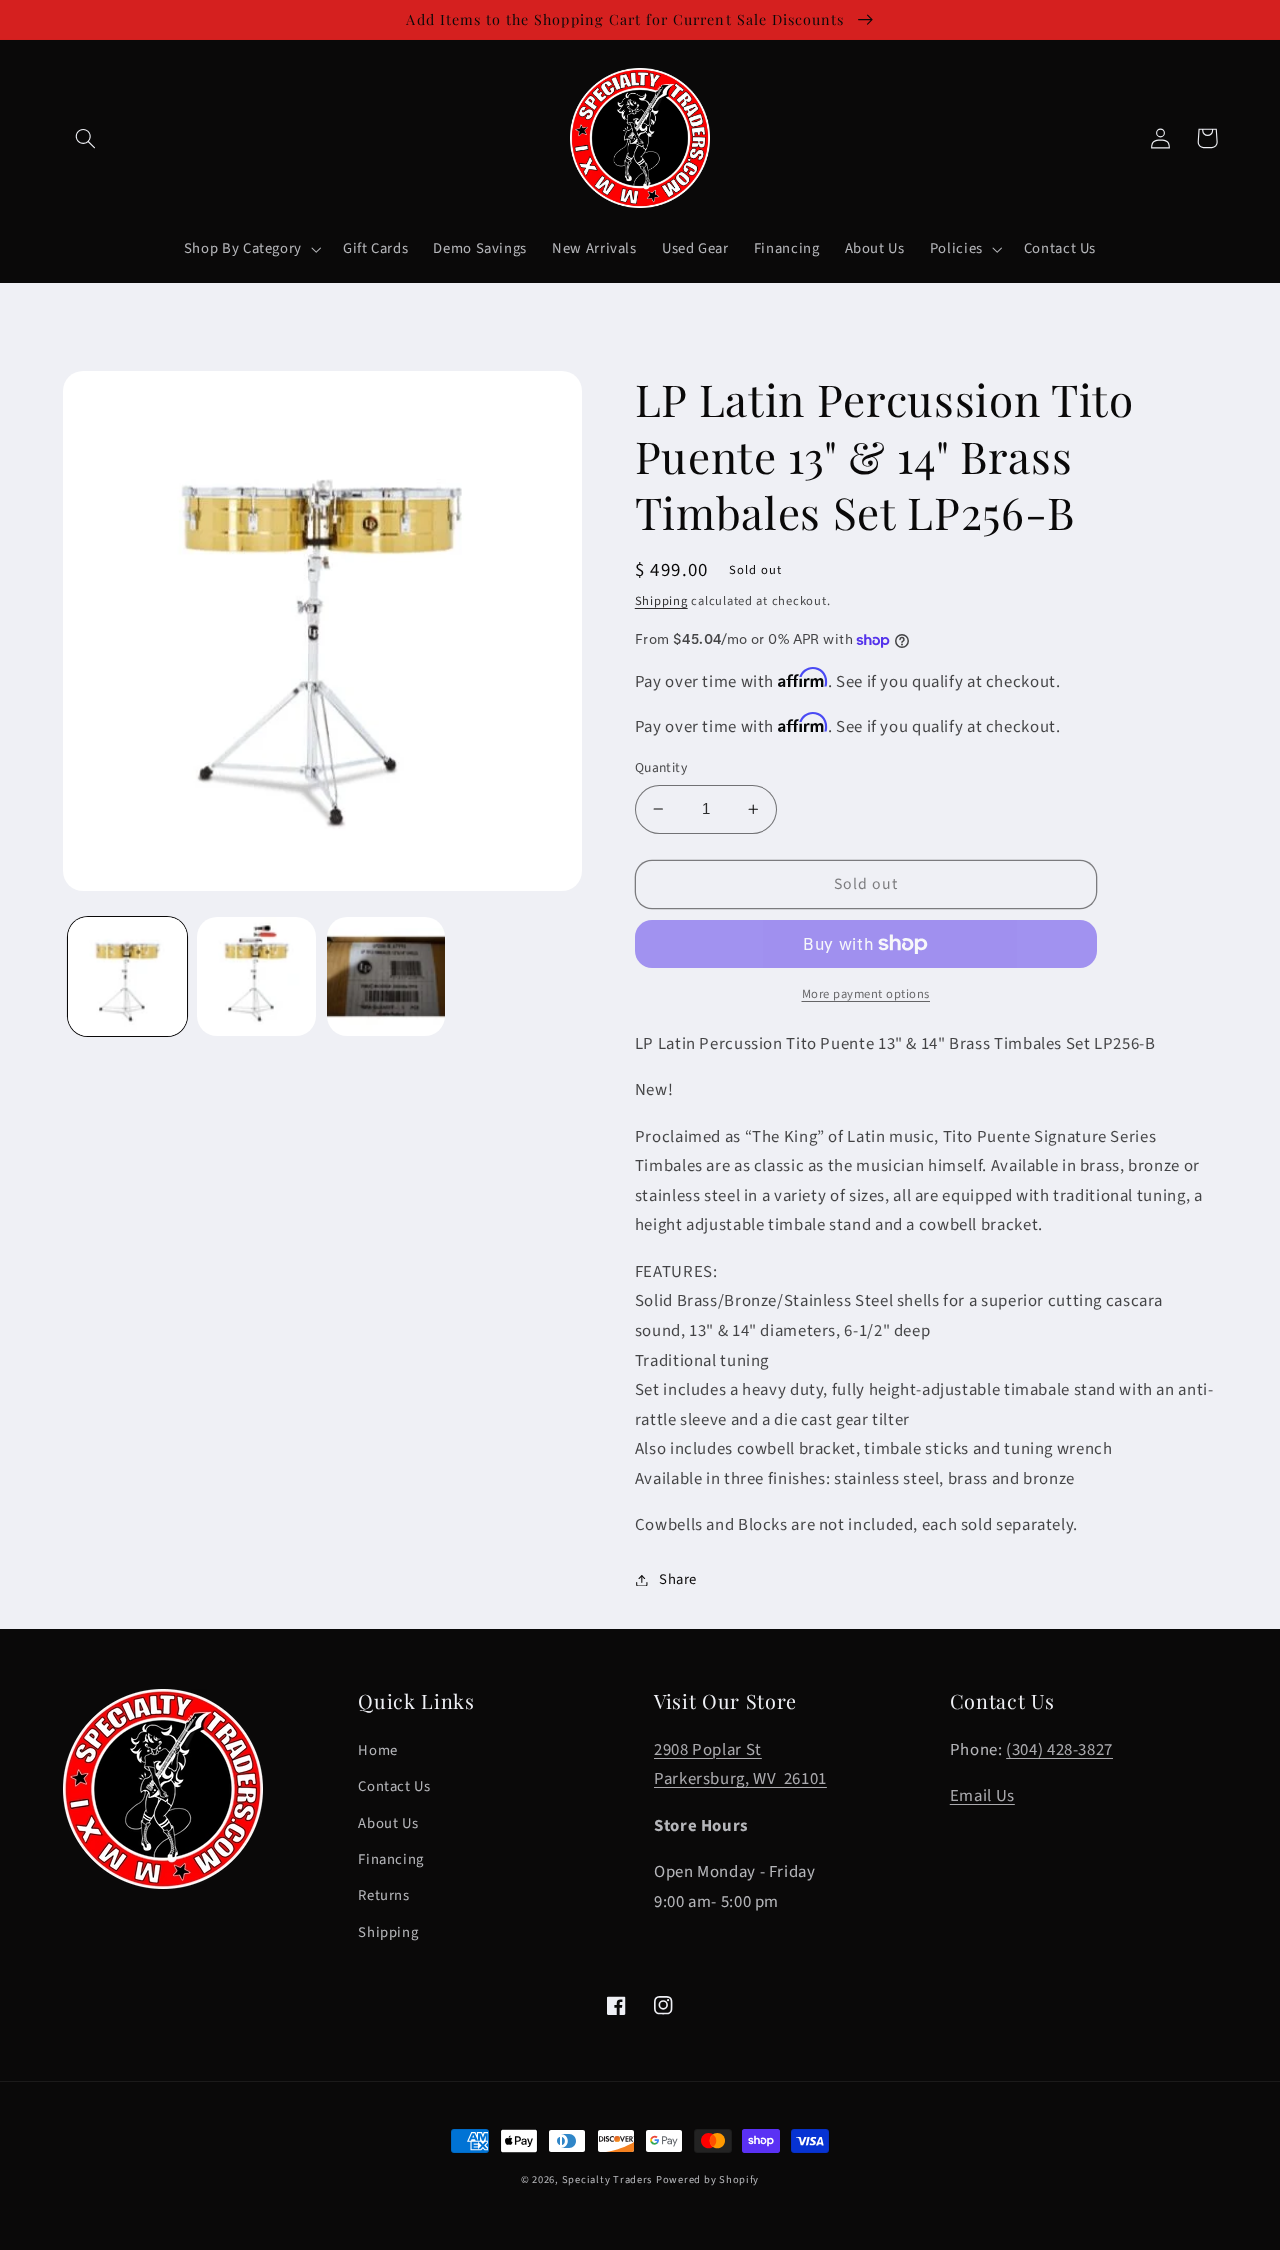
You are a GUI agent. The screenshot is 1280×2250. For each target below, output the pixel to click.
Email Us (982, 1796)
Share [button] (678, 1579)
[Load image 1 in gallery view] (127, 976)
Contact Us (394, 1786)
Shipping (661, 601)
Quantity (661, 767)
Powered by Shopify (707, 2179)
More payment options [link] (866, 994)
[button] (86, 138)
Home (378, 1750)
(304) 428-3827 (1059, 1750)
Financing (391, 1859)
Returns (383, 1895)
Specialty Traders (607, 2179)
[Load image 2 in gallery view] (256, 976)
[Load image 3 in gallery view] (386, 976)
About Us (388, 1823)
